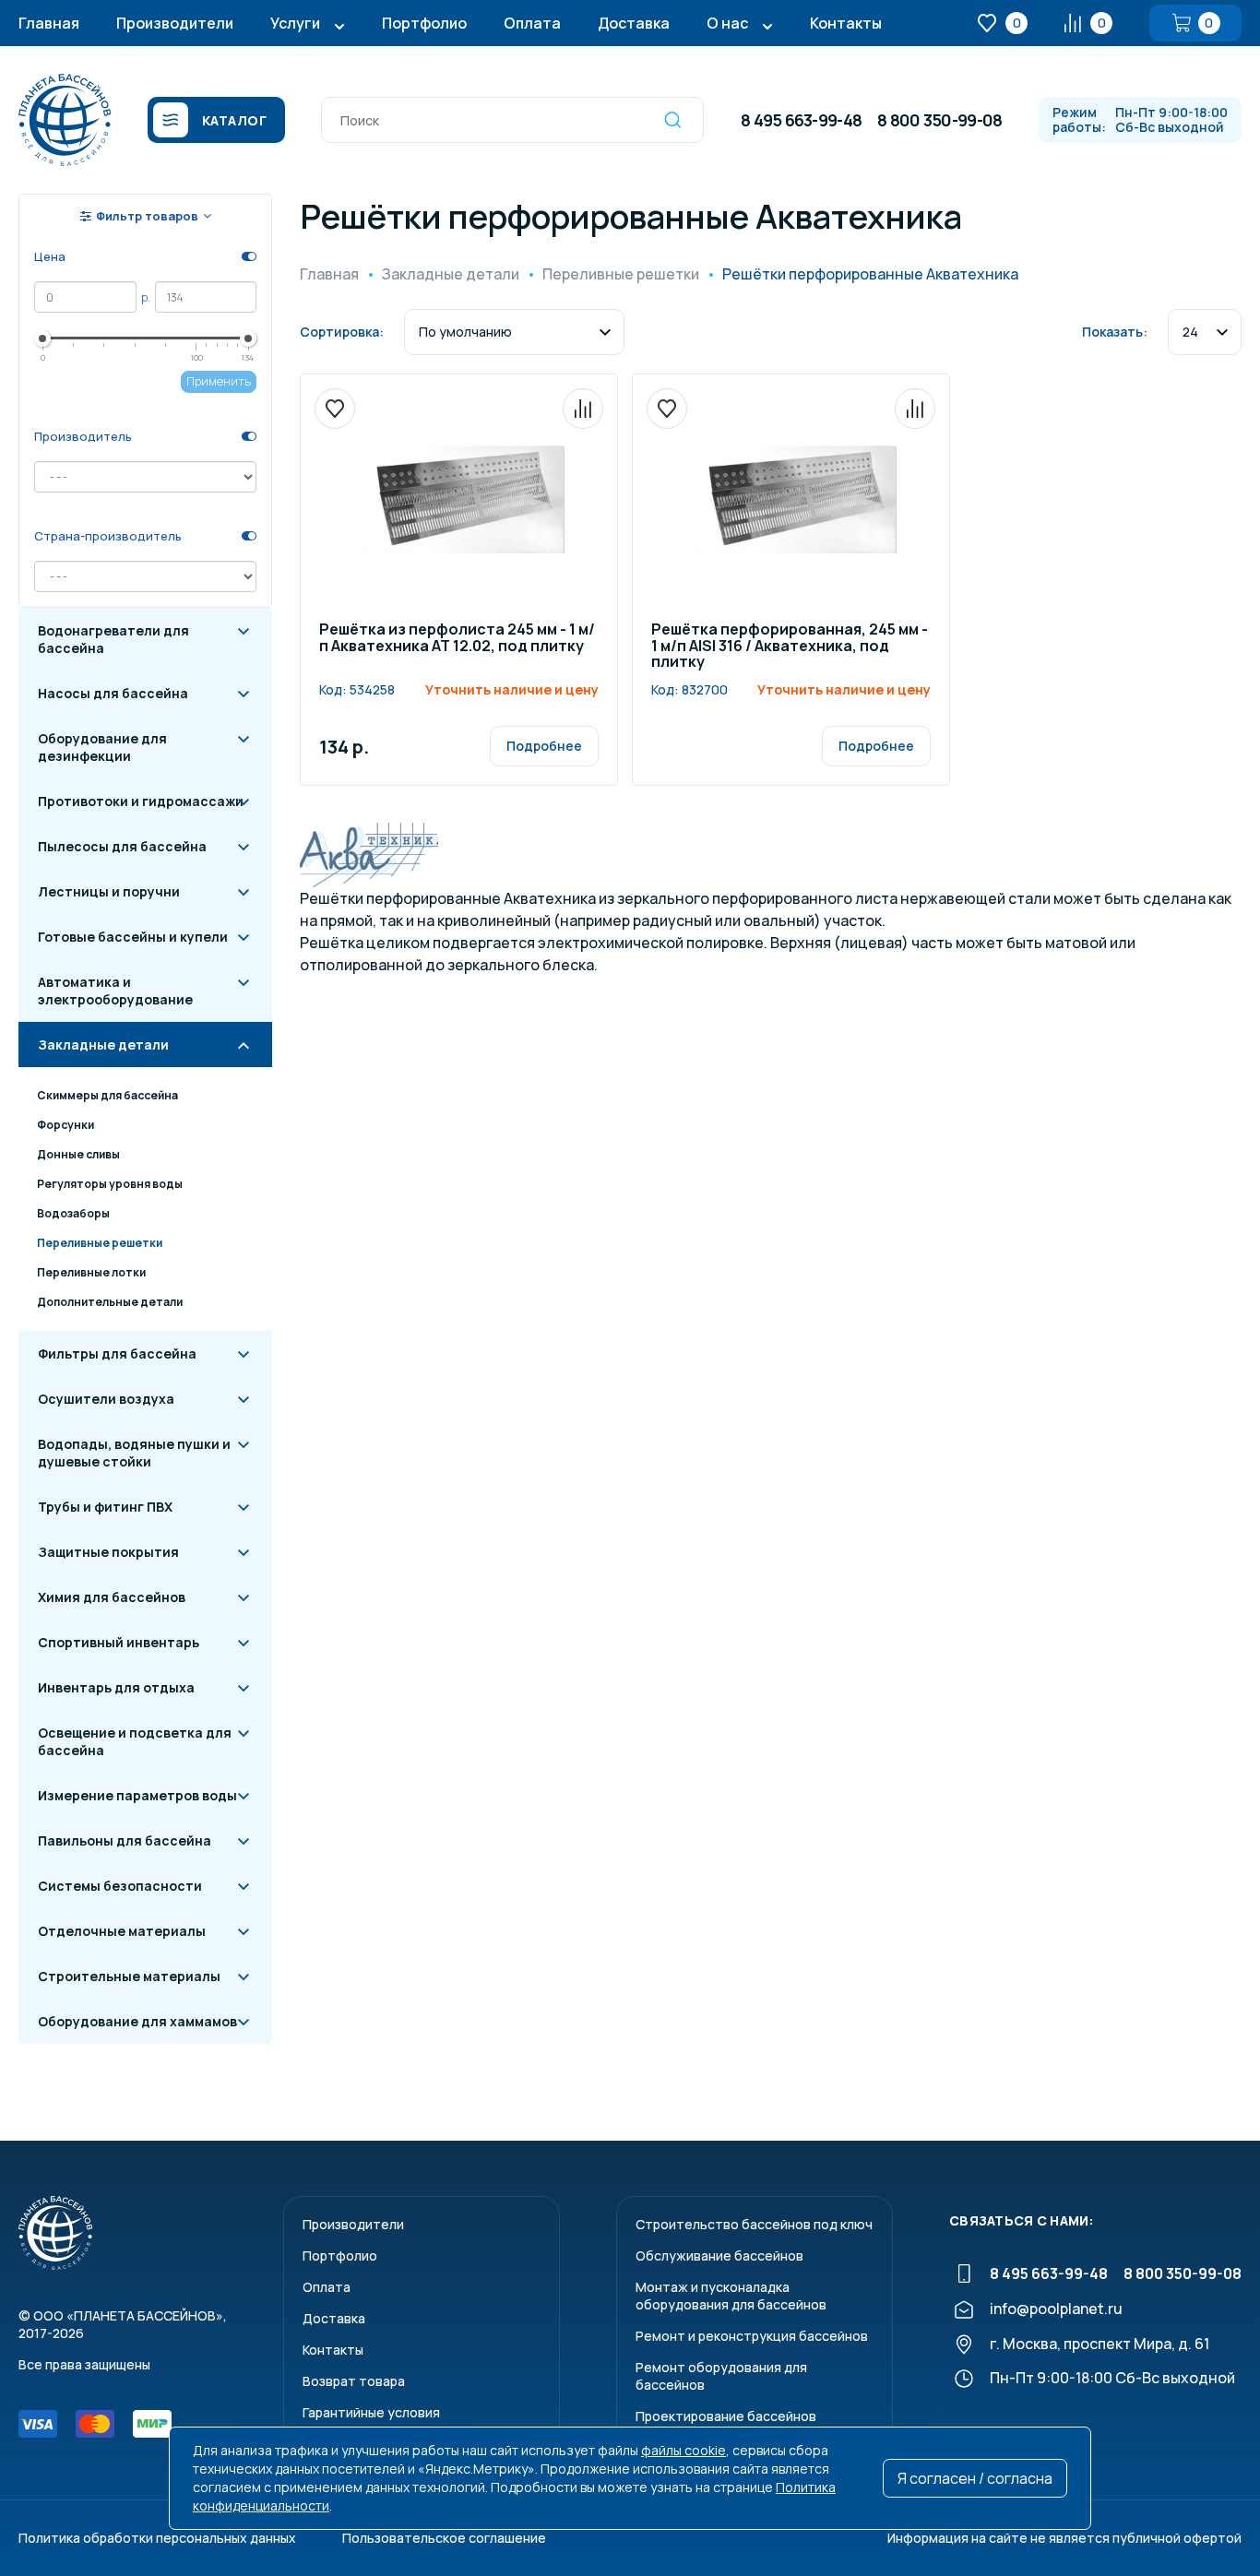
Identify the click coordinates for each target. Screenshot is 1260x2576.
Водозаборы (73, 1213)
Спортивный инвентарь (119, 1642)
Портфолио (424, 23)
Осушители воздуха (106, 1399)
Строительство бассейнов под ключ (754, 2224)
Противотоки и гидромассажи (141, 801)
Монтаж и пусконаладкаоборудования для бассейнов (731, 2296)
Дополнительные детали (110, 1302)
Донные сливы (78, 1154)
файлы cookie (683, 2450)
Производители (175, 23)
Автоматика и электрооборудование (115, 991)
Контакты (846, 23)
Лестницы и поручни (109, 891)
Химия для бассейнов (112, 1597)
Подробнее (544, 746)
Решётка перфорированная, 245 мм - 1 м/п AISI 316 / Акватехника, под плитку (790, 647)
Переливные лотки (91, 1272)
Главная (49, 23)
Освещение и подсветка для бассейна (135, 1741)
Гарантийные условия (371, 2412)
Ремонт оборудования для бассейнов (721, 2376)
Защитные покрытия (108, 1552)
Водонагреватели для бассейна (113, 639)
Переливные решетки (100, 1243)
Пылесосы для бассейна (122, 846)
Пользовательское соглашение (444, 2538)
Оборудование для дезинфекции (102, 747)
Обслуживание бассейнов (719, 2255)
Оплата (532, 23)
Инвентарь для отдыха (116, 1687)
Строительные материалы (129, 1976)
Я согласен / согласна (975, 2478)
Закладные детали (103, 1045)
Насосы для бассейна (113, 693)
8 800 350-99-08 (939, 120)
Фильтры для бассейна (117, 1353)
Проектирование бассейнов (726, 2416)
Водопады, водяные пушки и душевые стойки (134, 1453)
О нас (727, 23)
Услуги (295, 23)
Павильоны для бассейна (125, 1840)
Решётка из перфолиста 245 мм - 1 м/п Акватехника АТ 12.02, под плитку (457, 639)
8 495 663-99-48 (801, 120)
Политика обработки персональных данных (157, 2538)
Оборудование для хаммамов (137, 2021)
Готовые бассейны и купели (133, 937)
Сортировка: (342, 332)
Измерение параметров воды (137, 1795)
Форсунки (65, 1125)
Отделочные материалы (122, 1931)
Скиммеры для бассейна (107, 1095)
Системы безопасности (120, 1886)
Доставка (634, 23)
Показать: (1115, 332)
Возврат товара (354, 2381)
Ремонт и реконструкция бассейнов (752, 2336)
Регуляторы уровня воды (110, 1184)
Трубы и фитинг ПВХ (105, 1507)
